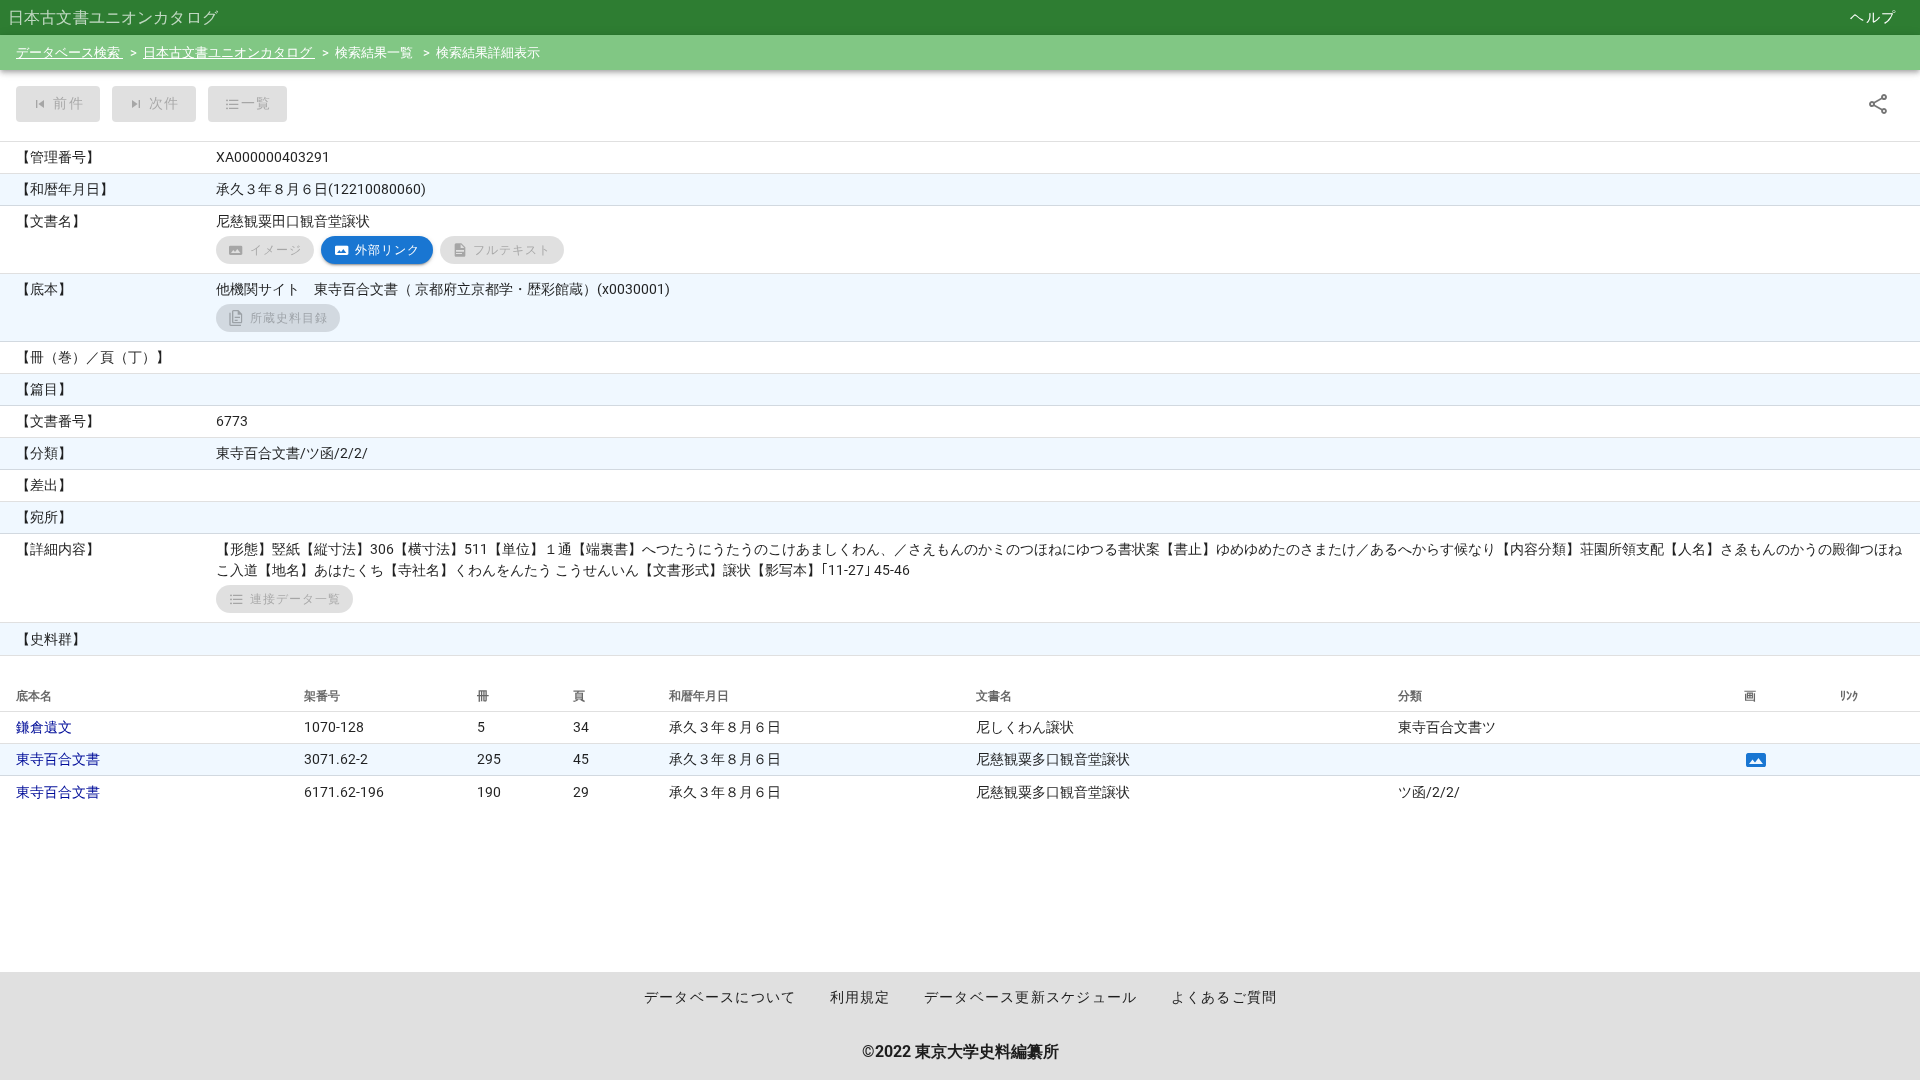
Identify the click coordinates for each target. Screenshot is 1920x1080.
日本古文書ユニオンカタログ (229, 52)
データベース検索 (69, 52)
